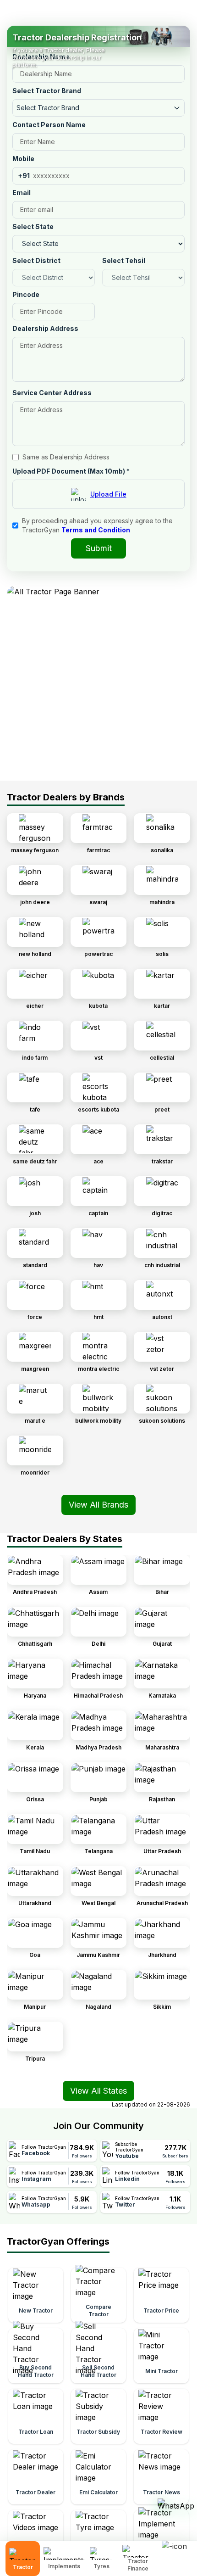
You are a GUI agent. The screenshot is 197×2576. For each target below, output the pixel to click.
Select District (36, 260)
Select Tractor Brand (47, 91)
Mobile (23, 159)
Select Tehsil (124, 260)
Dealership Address (45, 328)
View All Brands (98, 1505)
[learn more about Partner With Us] (177, 2551)
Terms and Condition (96, 530)
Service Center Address (52, 393)
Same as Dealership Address (66, 457)
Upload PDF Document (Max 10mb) (71, 471)
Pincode (26, 294)
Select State (33, 226)
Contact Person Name (49, 125)
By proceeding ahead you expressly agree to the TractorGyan (97, 525)
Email (22, 193)
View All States (98, 2091)
